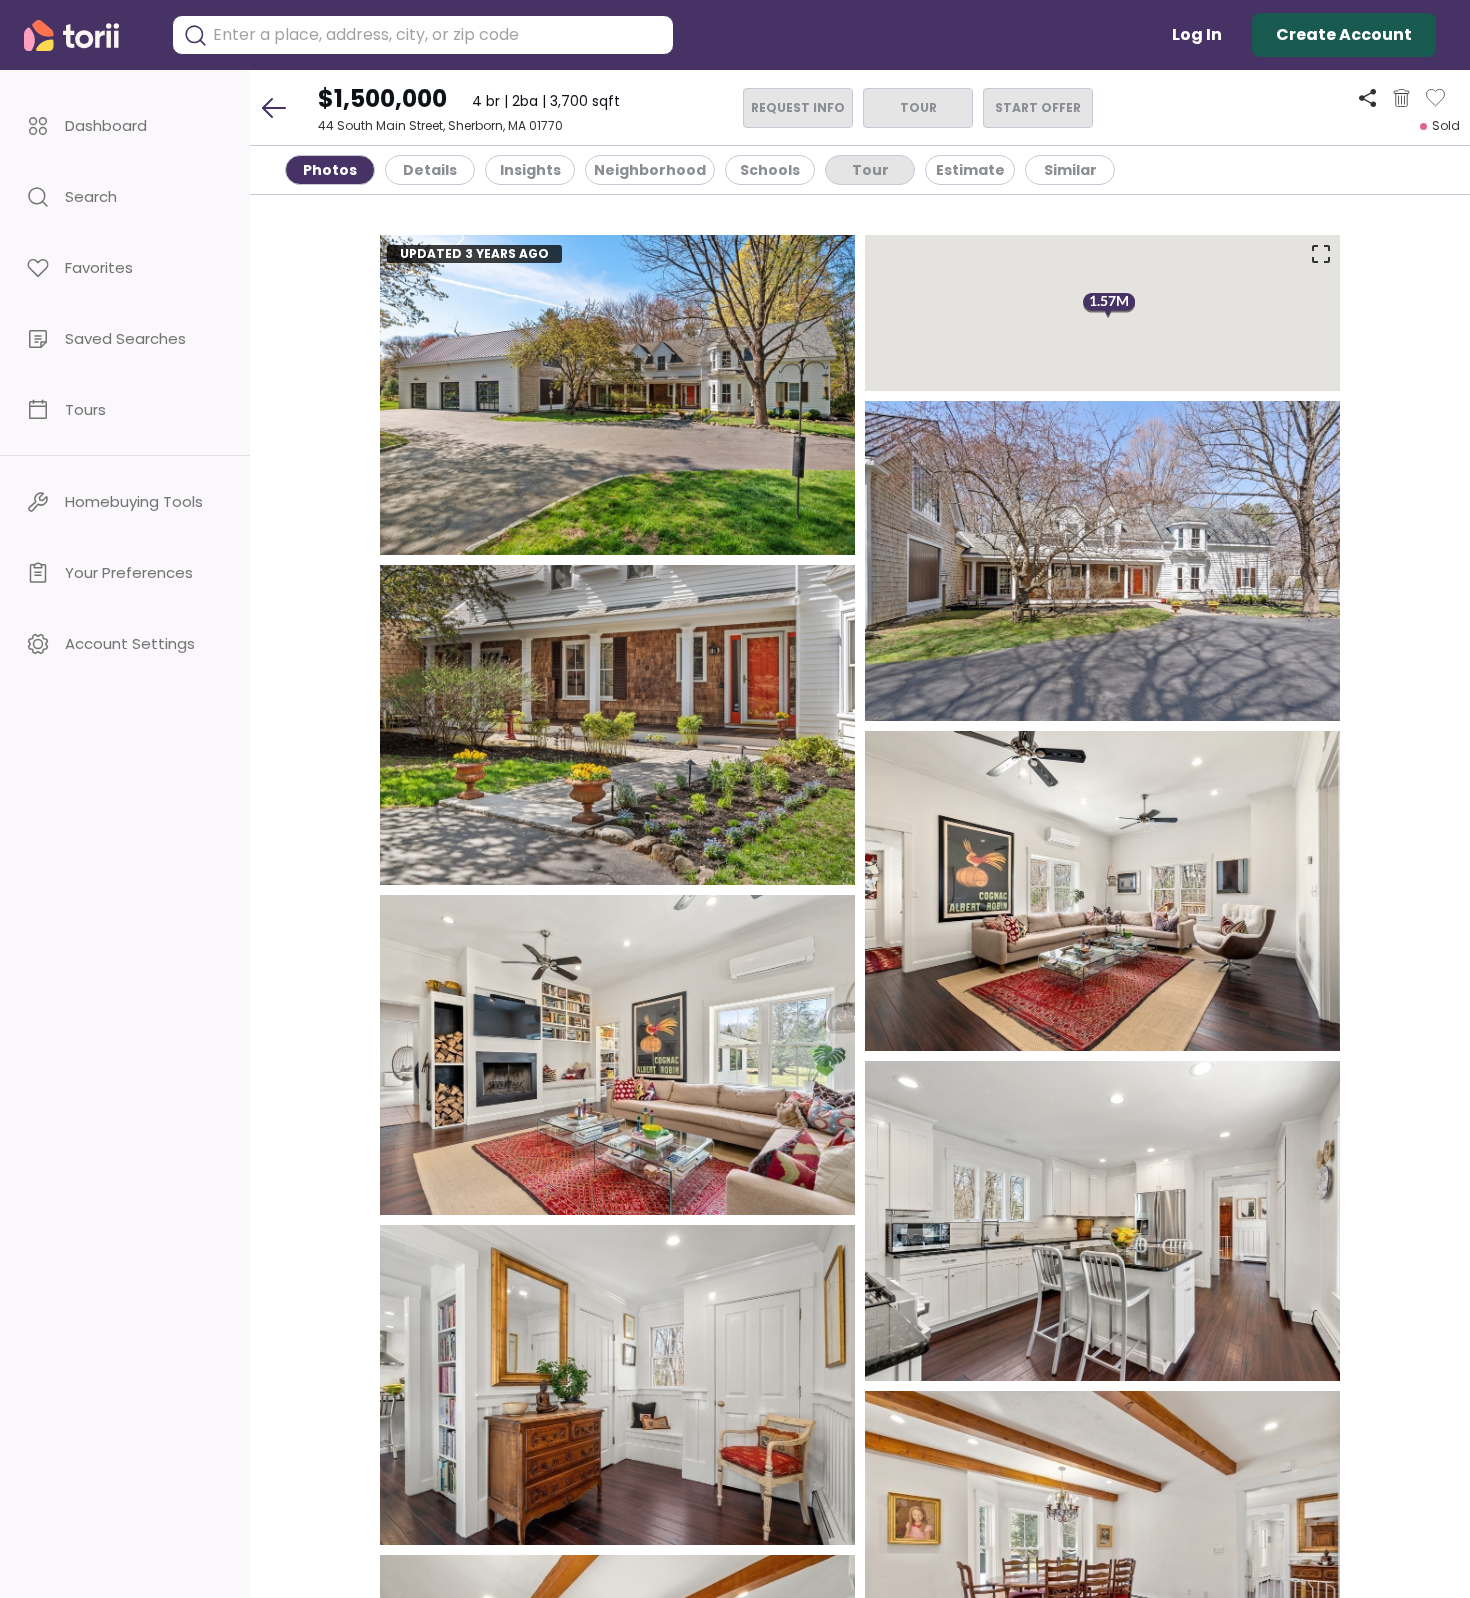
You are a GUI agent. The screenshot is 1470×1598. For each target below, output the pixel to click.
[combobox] (438, 35)
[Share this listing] (1367, 97)
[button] (125, 125)
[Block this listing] (1401, 98)
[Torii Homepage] (85, 35)
